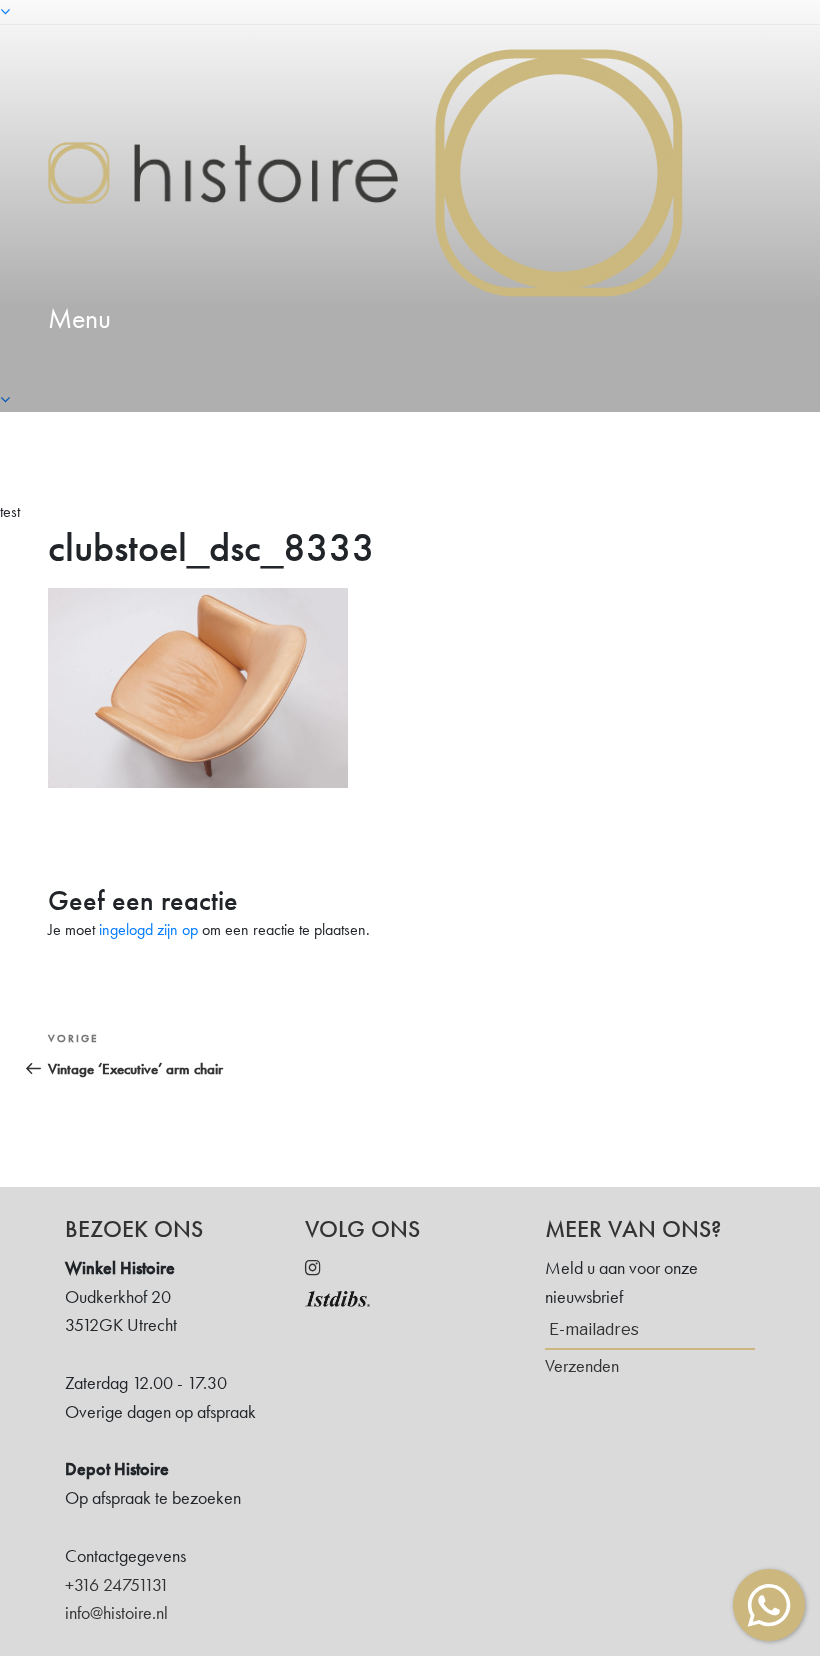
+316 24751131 (117, 1584)
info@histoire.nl (116, 1612)
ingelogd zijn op (148, 929)
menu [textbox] (79, 318)
